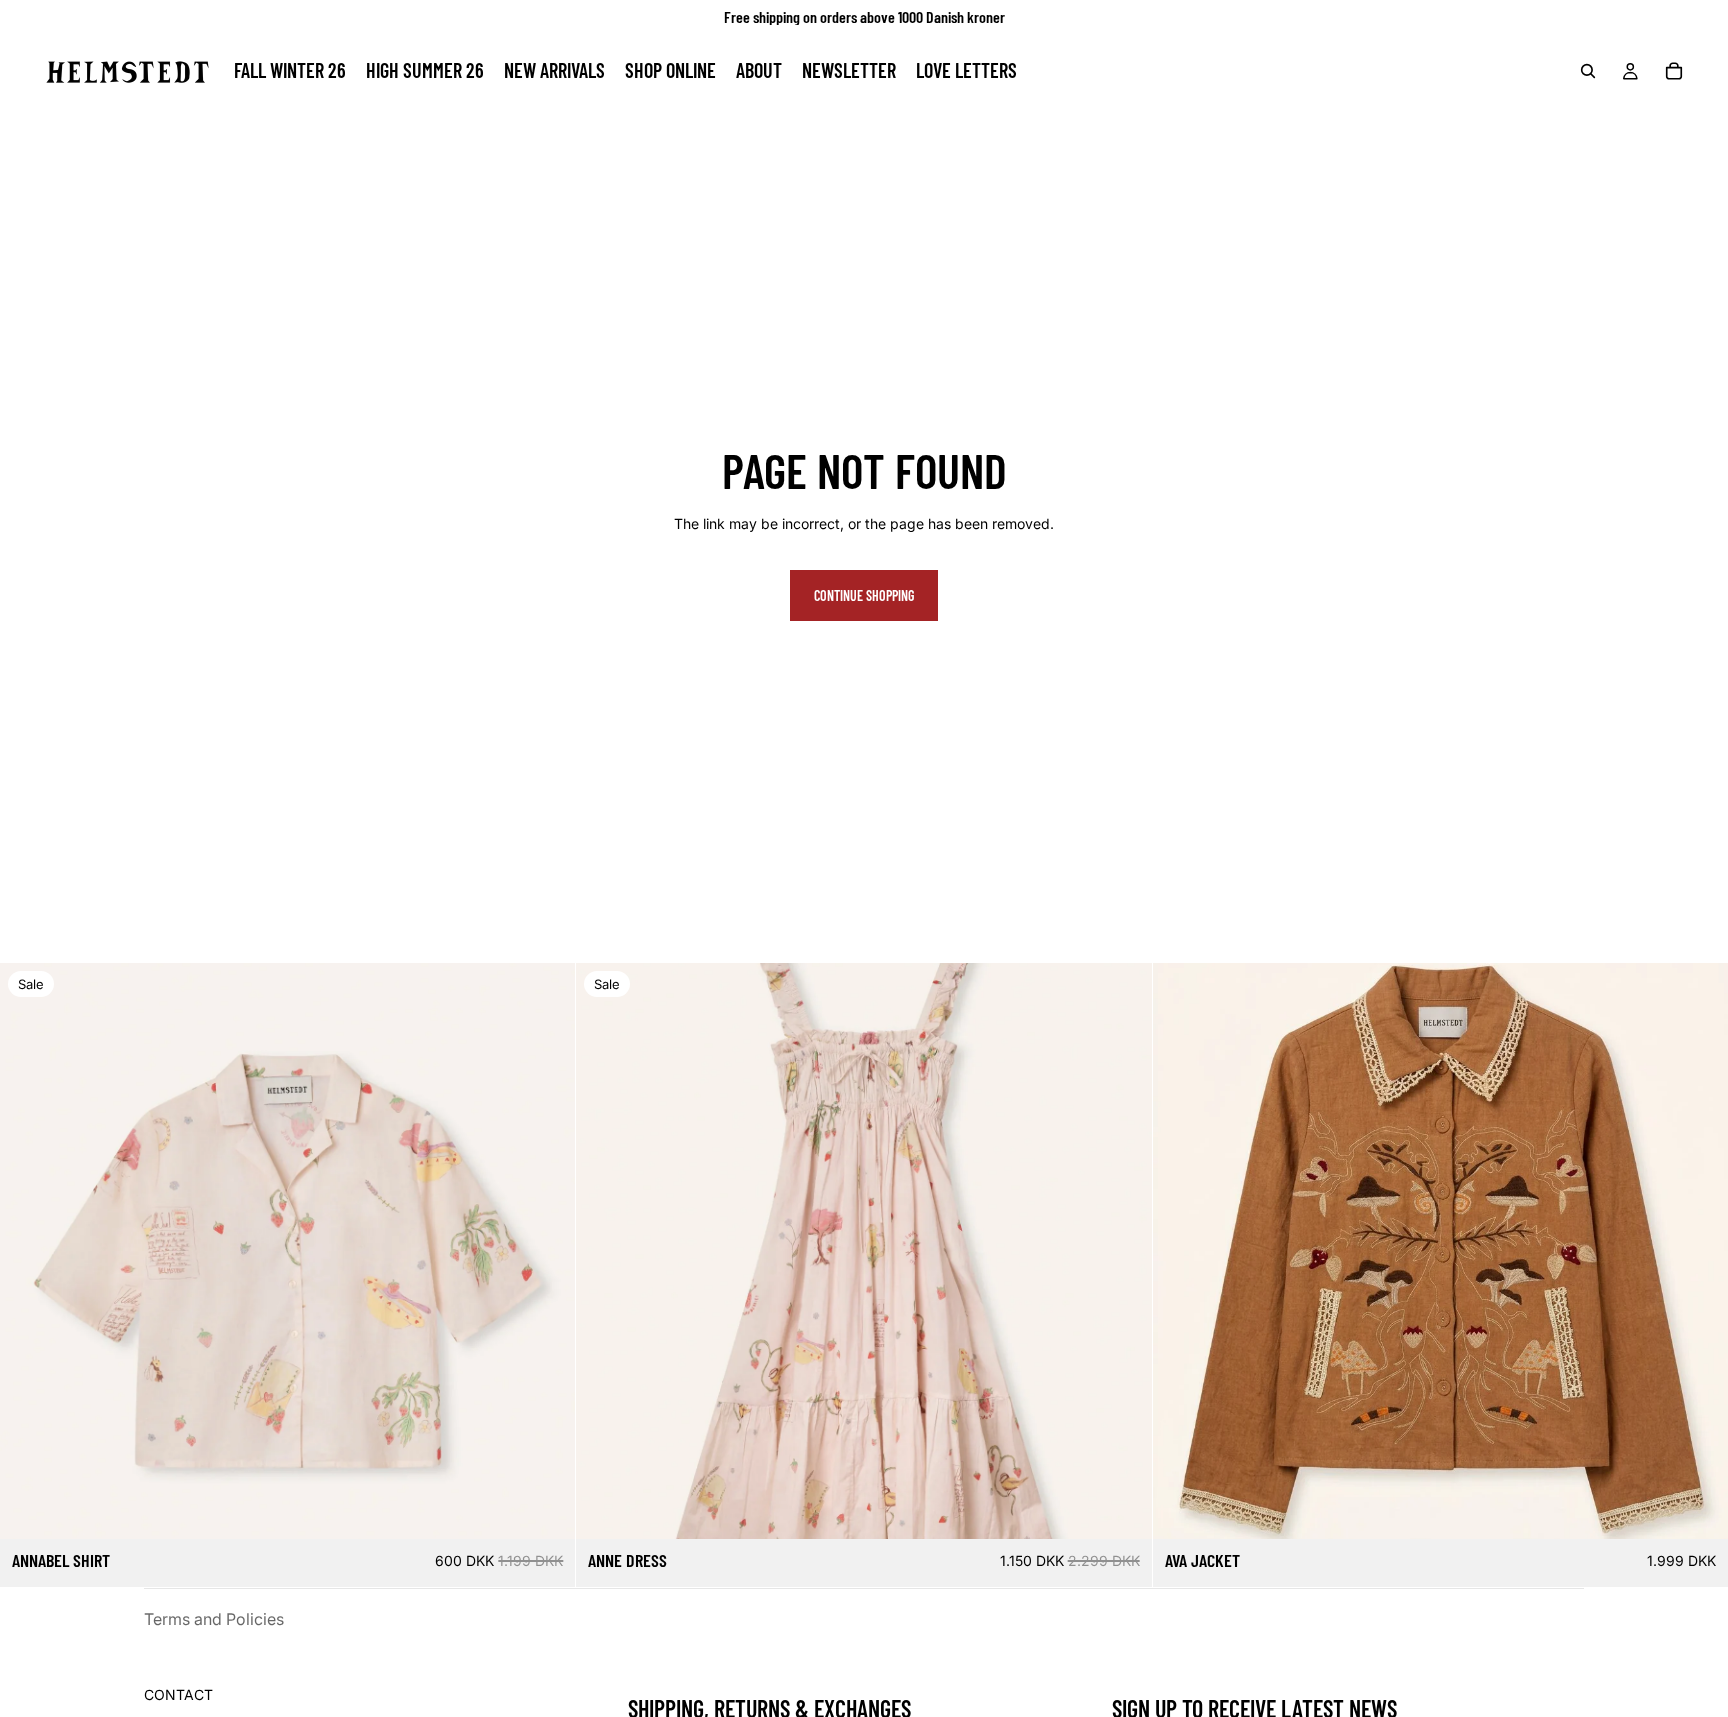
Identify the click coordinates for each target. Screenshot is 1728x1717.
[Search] (1588, 71)
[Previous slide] (30, 1251)
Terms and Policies (214, 1619)
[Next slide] (545, 1251)
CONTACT (178, 1694)
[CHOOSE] (545, 1508)
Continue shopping (864, 595)
